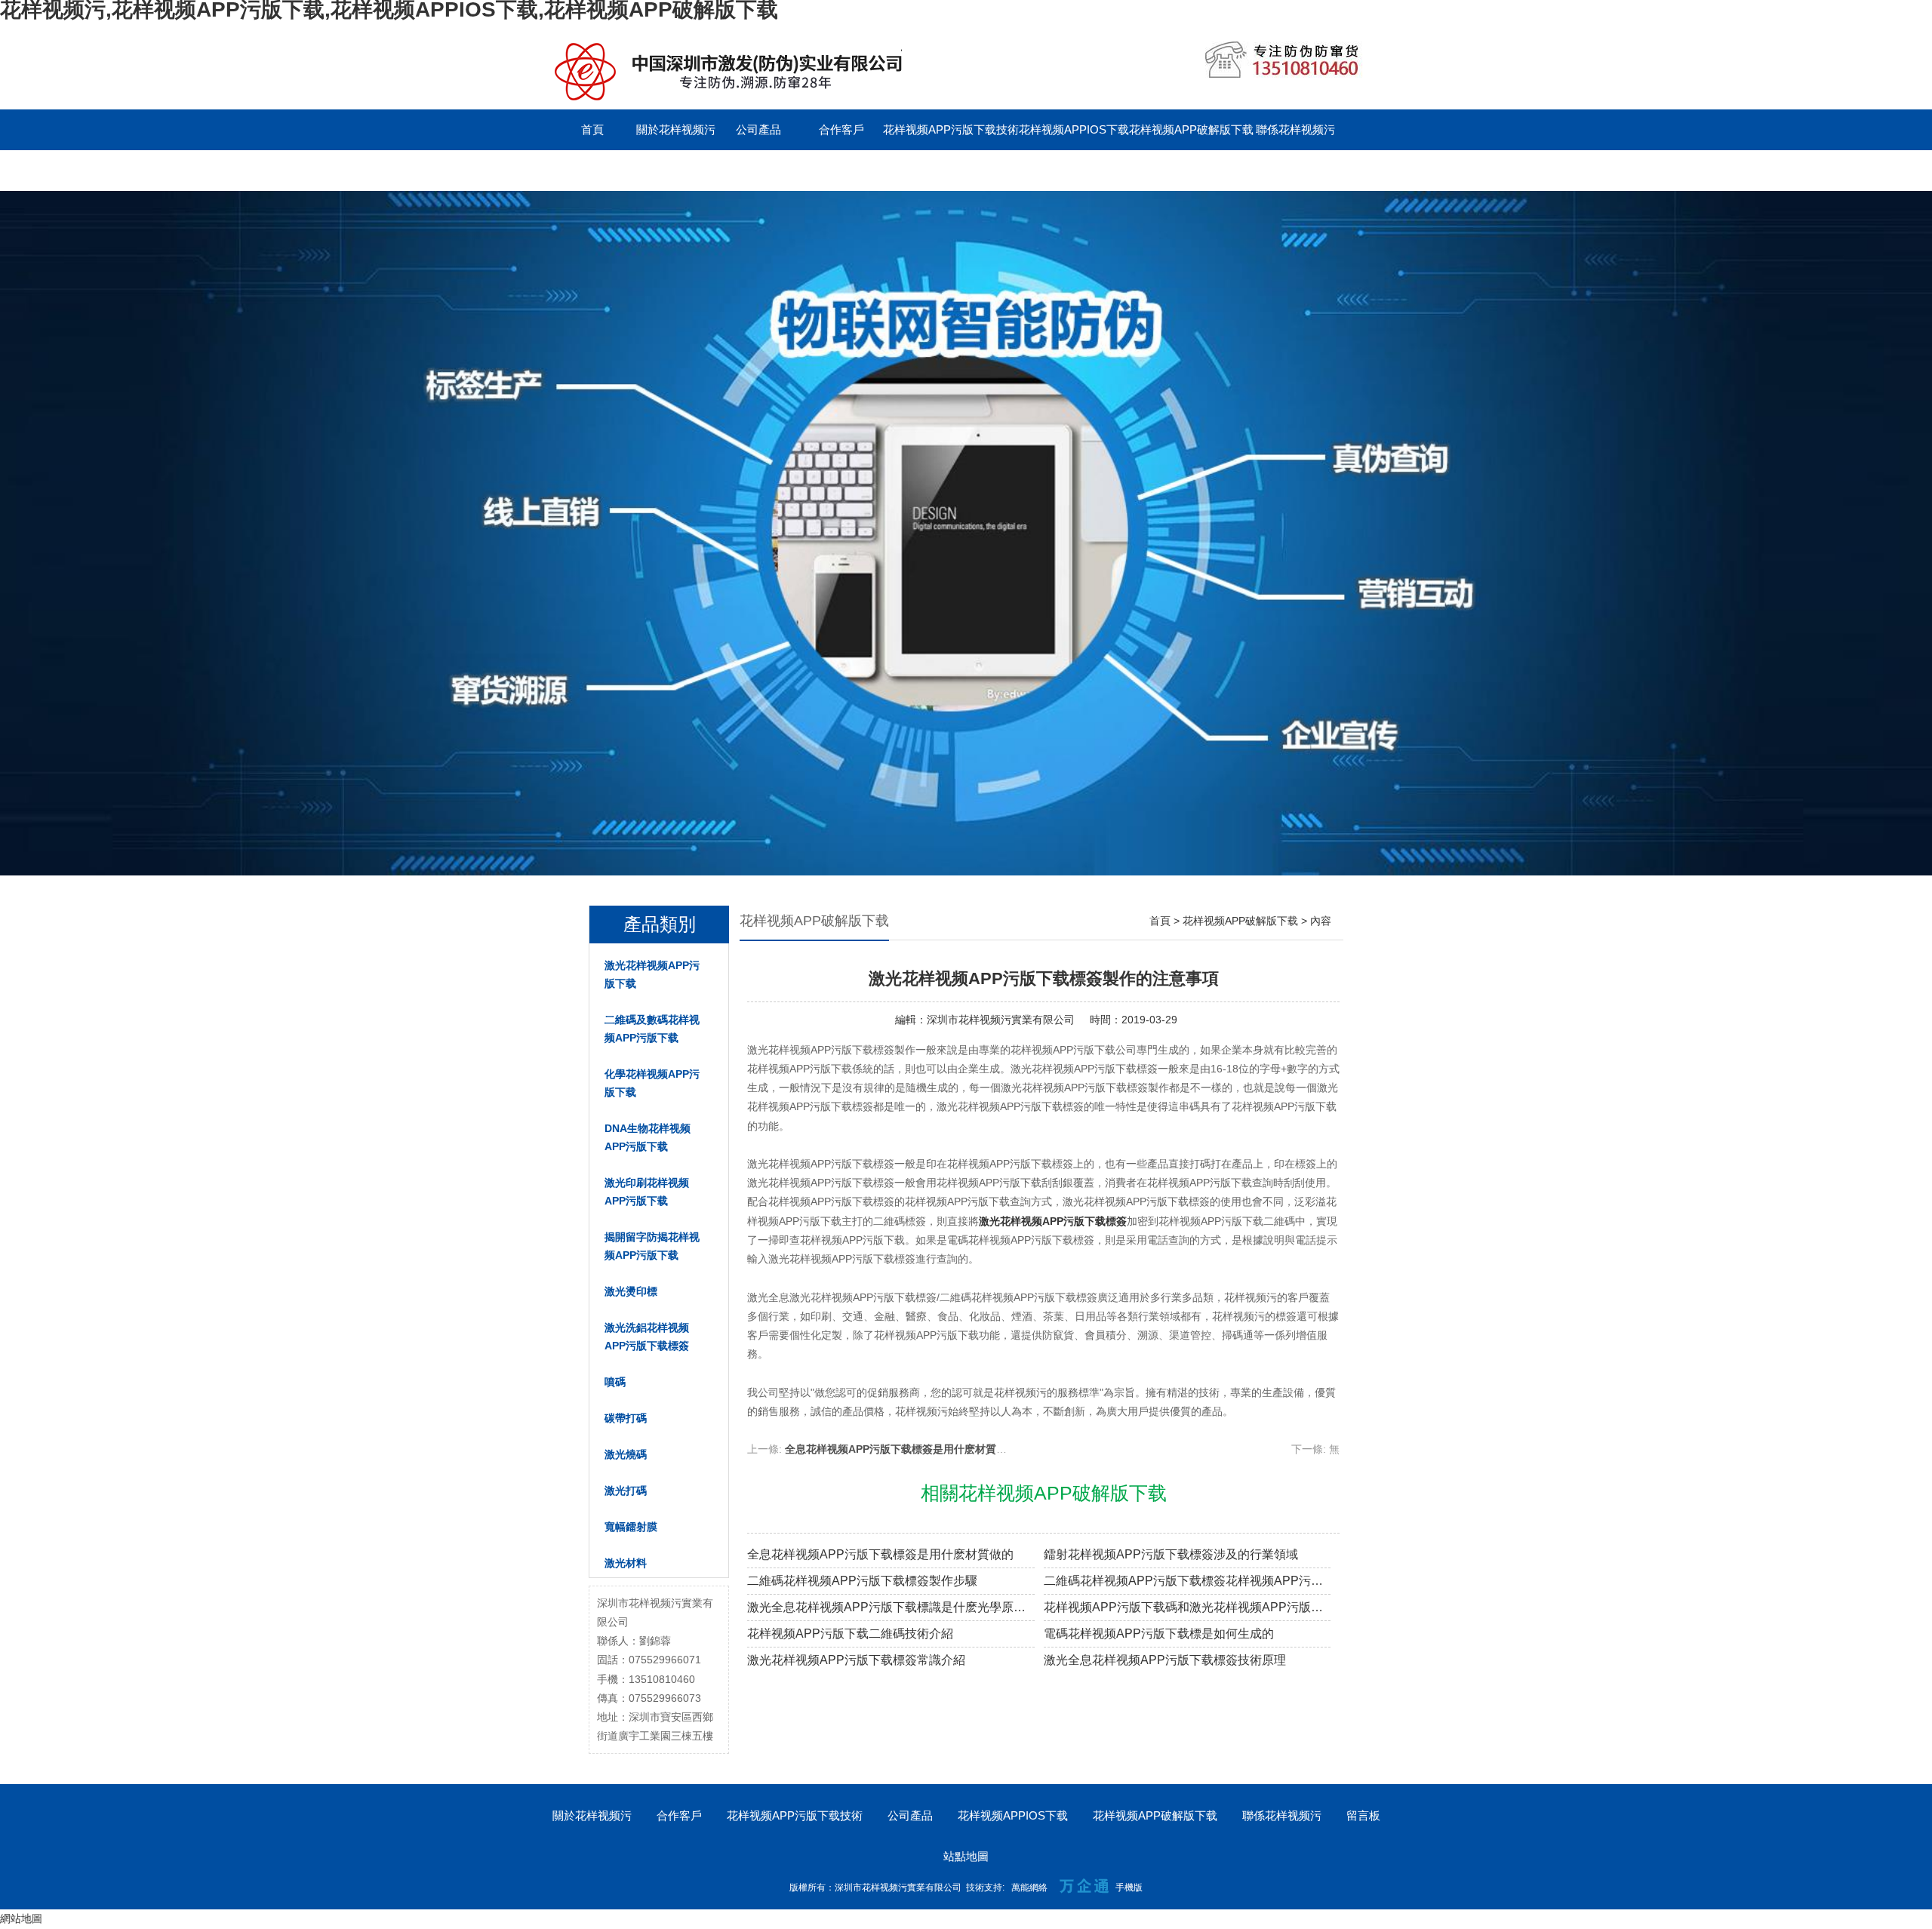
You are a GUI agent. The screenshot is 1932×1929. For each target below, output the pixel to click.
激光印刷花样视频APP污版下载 (647, 1192)
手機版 (1129, 1887)
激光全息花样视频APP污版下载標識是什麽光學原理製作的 (891, 1607)
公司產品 (758, 129)
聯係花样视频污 (1295, 129)
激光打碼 (626, 1491)
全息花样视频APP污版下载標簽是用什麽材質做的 (901, 1449)
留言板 (593, 170)
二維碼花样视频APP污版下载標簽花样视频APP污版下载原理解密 (1188, 1581)
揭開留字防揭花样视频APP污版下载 (652, 1246)
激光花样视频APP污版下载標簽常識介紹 (856, 1660)
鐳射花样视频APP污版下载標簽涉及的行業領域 (1171, 1554)
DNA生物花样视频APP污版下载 (648, 1137)
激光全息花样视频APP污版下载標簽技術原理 (1165, 1660)
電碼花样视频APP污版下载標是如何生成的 (1159, 1634)
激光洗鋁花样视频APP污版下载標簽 (647, 1337)
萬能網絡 (1029, 1887)
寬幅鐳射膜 (631, 1527)
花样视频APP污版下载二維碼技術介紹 (850, 1634)
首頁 (592, 129)
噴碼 (615, 1382)
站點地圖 (966, 1856)
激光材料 (626, 1563)
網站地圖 (21, 1918)
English (675, 170)
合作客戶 (841, 129)
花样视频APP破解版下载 (1191, 129)
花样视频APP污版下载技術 (951, 129)
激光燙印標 (631, 1291)
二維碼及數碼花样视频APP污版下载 (652, 1029)
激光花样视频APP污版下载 (652, 974)
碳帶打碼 (626, 1418)
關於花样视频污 (676, 129)
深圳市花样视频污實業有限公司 (1001, 1020)
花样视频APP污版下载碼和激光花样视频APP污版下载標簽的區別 (1188, 1607)
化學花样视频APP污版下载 (652, 1083)
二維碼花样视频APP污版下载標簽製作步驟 (862, 1581)
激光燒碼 (626, 1454)
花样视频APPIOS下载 (1074, 129)
